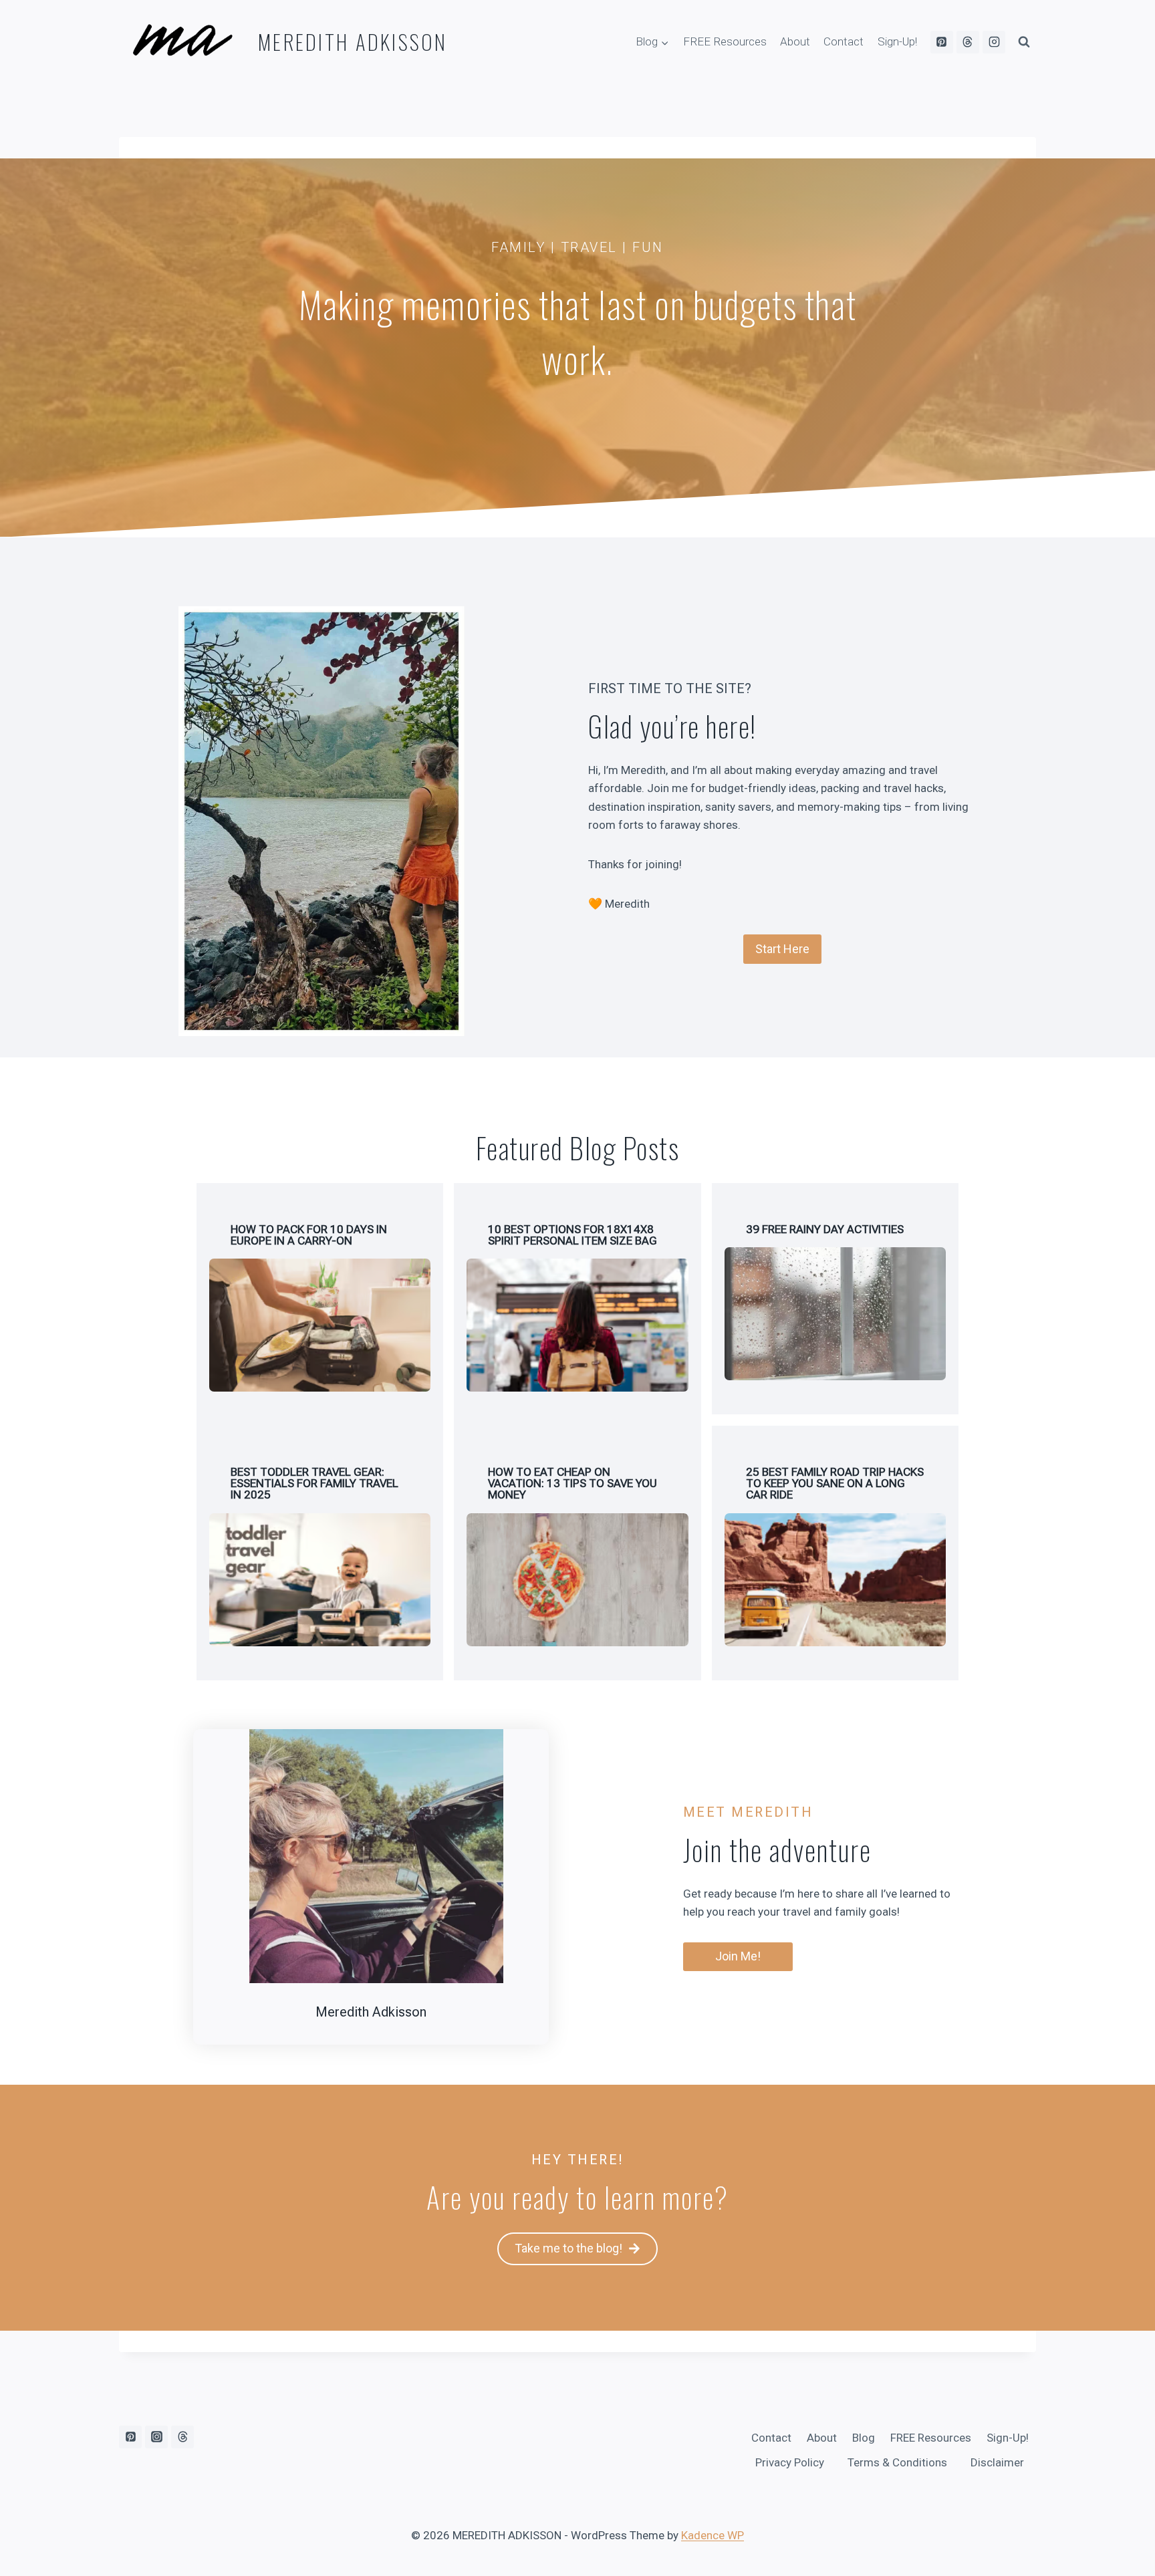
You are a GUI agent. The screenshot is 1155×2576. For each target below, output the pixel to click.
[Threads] (968, 42)
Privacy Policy (790, 2462)
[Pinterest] (942, 42)
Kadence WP (713, 2535)
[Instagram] (994, 42)
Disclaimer (997, 2462)
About (795, 41)
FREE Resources (725, 41)
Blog (864, 2438)
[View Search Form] (1024, 42)
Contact (844, 41)
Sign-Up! (897, 41)
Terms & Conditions (897, 2462)
